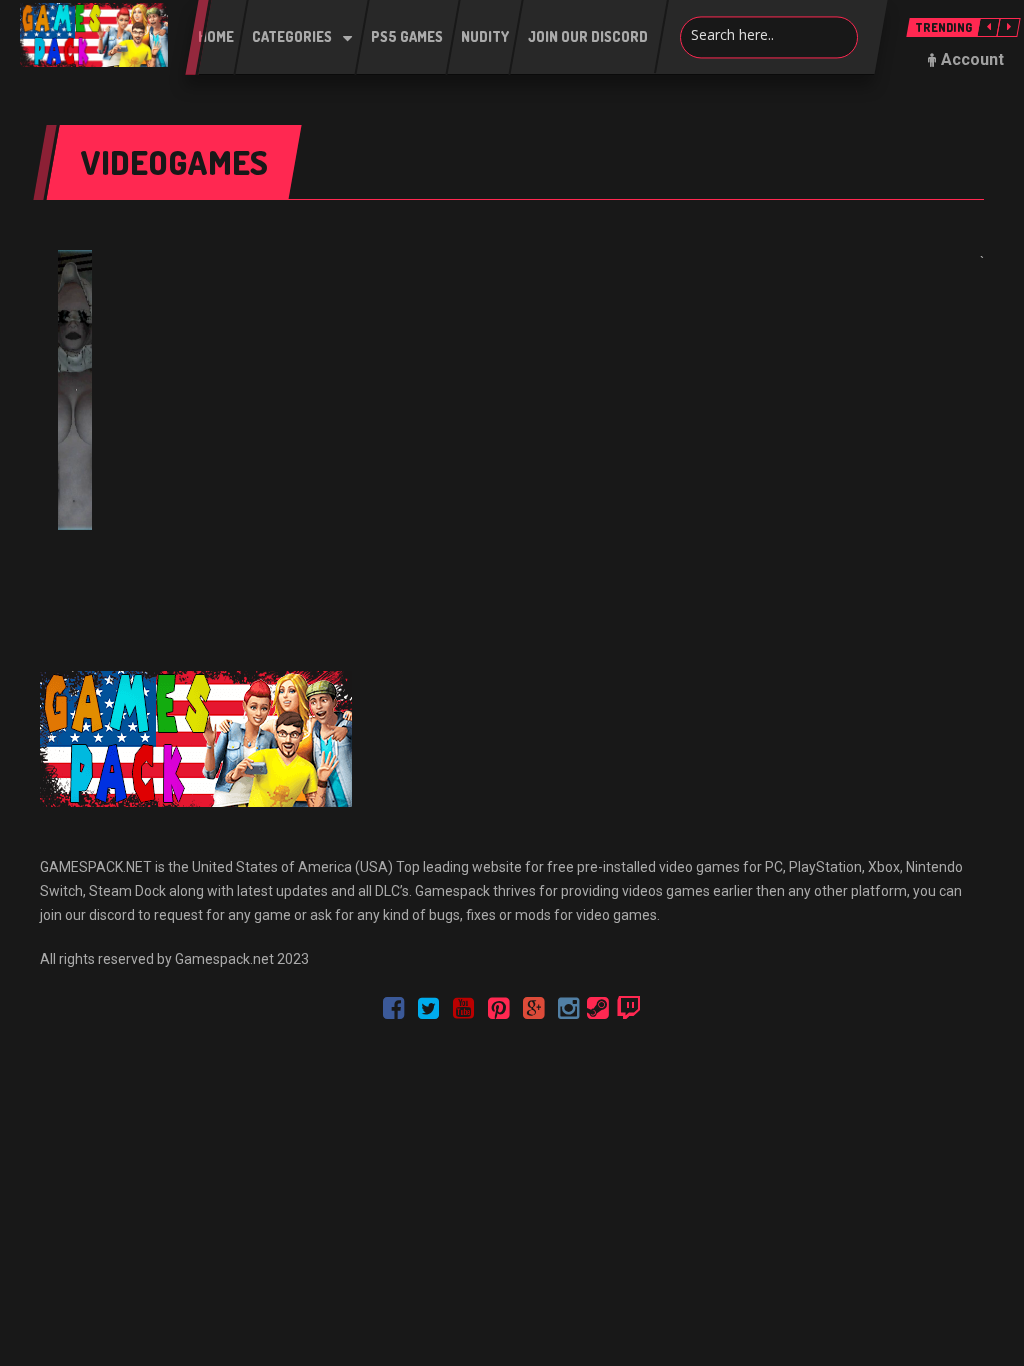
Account (972, 59)
